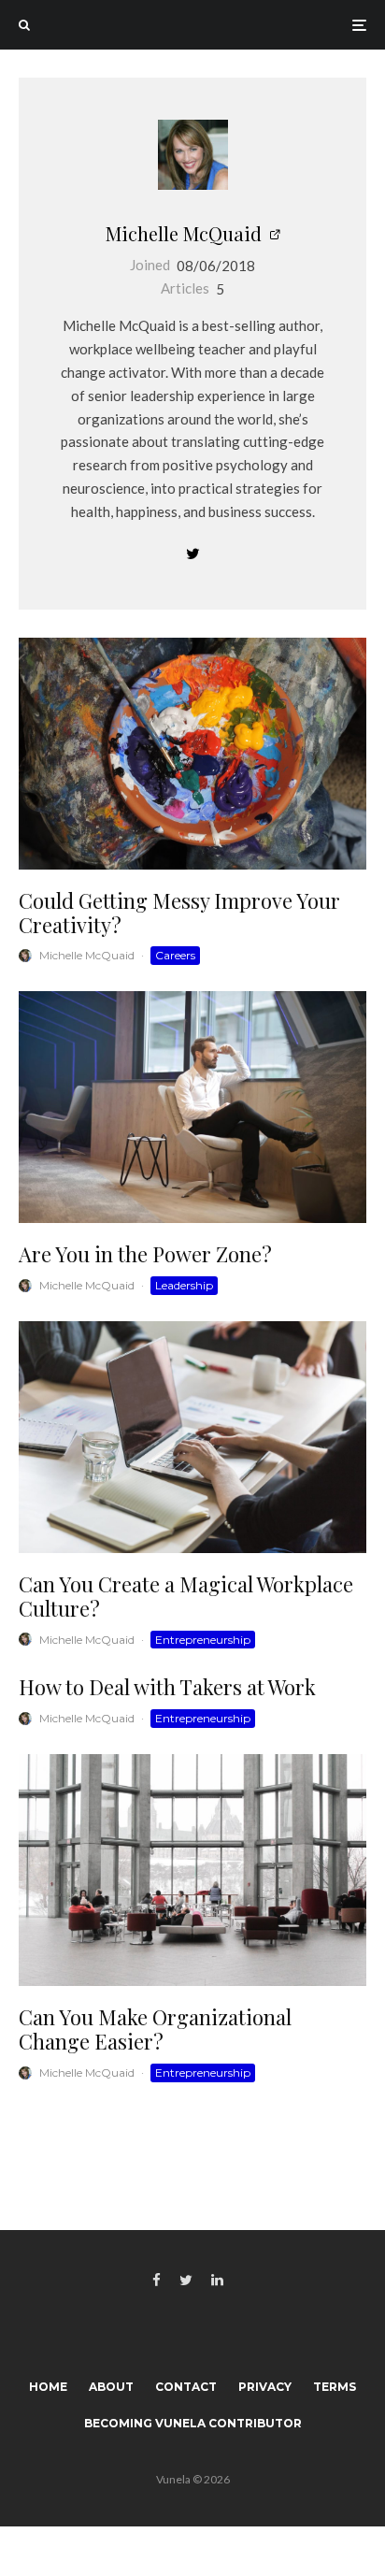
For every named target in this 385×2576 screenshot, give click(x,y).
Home (48, 2387)
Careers (175, 955)
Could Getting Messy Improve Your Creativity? (179, 913)
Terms (335, 2387)
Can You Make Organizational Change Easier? (155, 2029)
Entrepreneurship (203, 1640)
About (111, 2387)
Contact (186, 2387)
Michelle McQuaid (184, 233)
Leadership (184, 1285)
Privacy (265, 2387)
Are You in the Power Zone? (145, 1254)
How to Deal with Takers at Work (167, 1687)
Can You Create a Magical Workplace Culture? (186, 1597)
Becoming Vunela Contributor (193, 2423)
